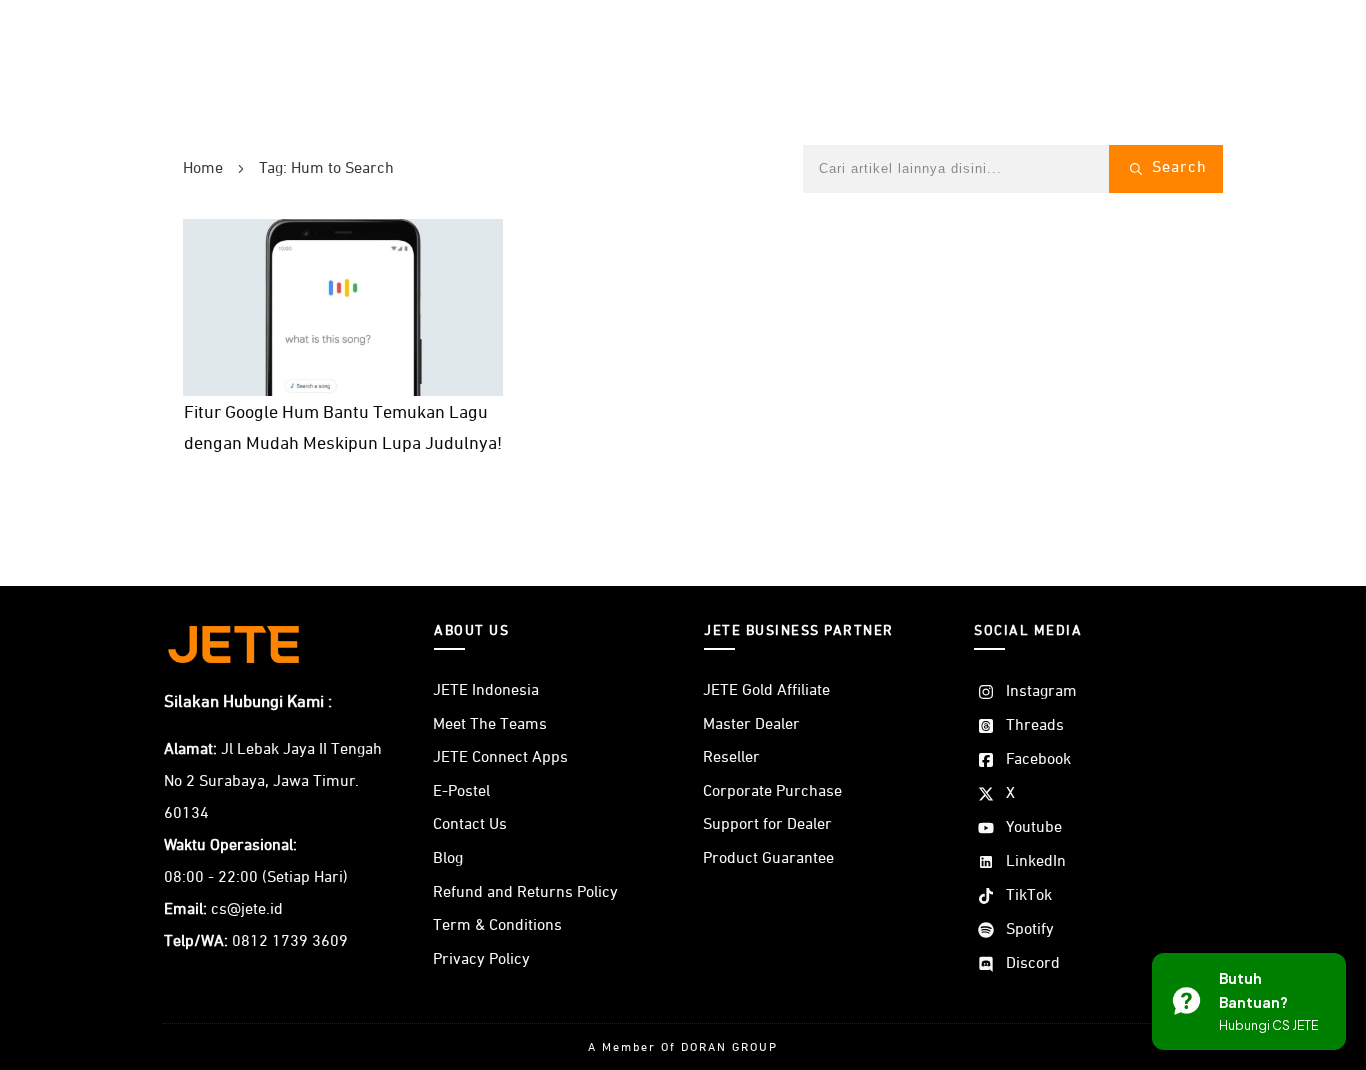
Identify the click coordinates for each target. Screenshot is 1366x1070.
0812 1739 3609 (290, 942)
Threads (1035, 726)
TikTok (1029, 896)
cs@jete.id (247, 910)
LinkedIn (1036, 862)
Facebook (1038, 760)
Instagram (1041, 692)
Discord (1033, 964)
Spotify (1030, 930)
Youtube (1034, 828)
